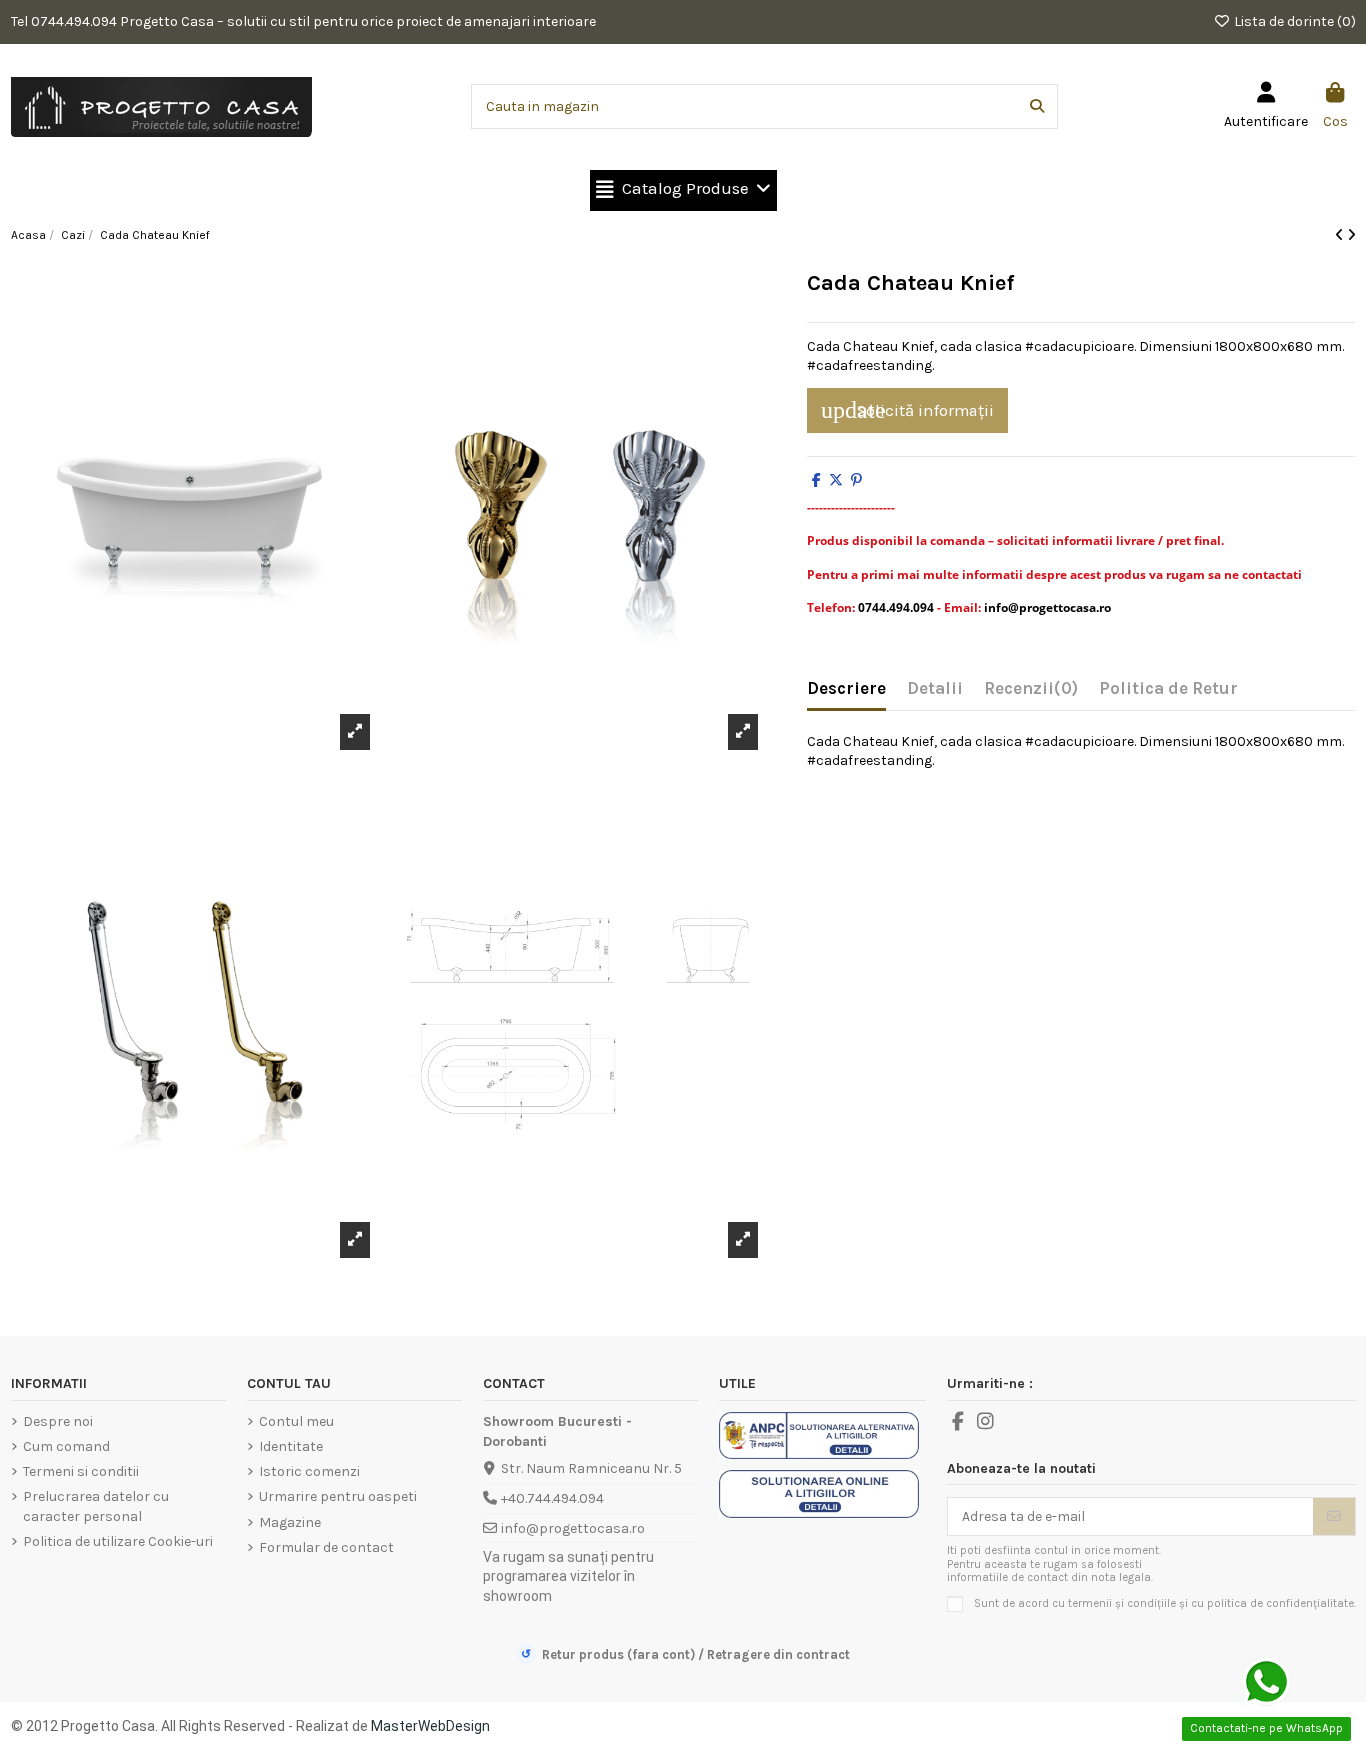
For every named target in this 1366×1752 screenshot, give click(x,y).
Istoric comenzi (309, 1471)
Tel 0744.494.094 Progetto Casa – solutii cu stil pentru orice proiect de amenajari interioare (303, 21)
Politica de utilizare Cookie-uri (118, 1541)
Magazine (290, 1522)
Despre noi (58, 1421)
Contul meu (296, 1421)
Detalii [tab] (935, 688)
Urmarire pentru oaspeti (338, 1496)
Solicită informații (907, 410)
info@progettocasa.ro (573, 1528)
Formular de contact (326, 1547)
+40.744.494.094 (552, 1498)
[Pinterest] (856, 480)
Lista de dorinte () (1293, 21)
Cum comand (66, 1446)
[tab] (1031, 693)
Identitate (291, 1446)
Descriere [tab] (846, 688)
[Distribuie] (816, 480)
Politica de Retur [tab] (1168, 688)
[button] (683, 190)
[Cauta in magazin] (1037, 106)
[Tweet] (836, 480)
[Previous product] (1341, 235)
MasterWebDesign (430, 1726)
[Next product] (1351, 235)
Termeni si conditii (81, 1471)
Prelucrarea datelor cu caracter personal (96, 1506)
